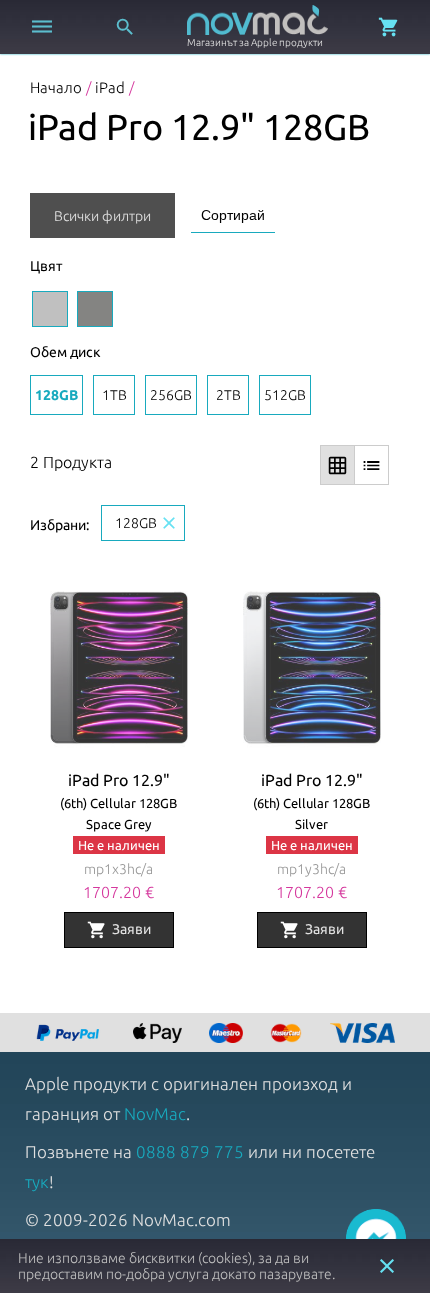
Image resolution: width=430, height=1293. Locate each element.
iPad (110, 87)
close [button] (387, 1266)
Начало (56, 87)
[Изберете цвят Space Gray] (95, 309)
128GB (56, 395)
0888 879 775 (190, 1151)
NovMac (155, 1113)
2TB (228, 395)
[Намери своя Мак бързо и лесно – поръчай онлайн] (70, 1034)
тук (37, 1181)
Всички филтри (102, 216)
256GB (171, 395)
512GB (285, 395)
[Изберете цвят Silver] (50, 309)
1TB (114, 395)
